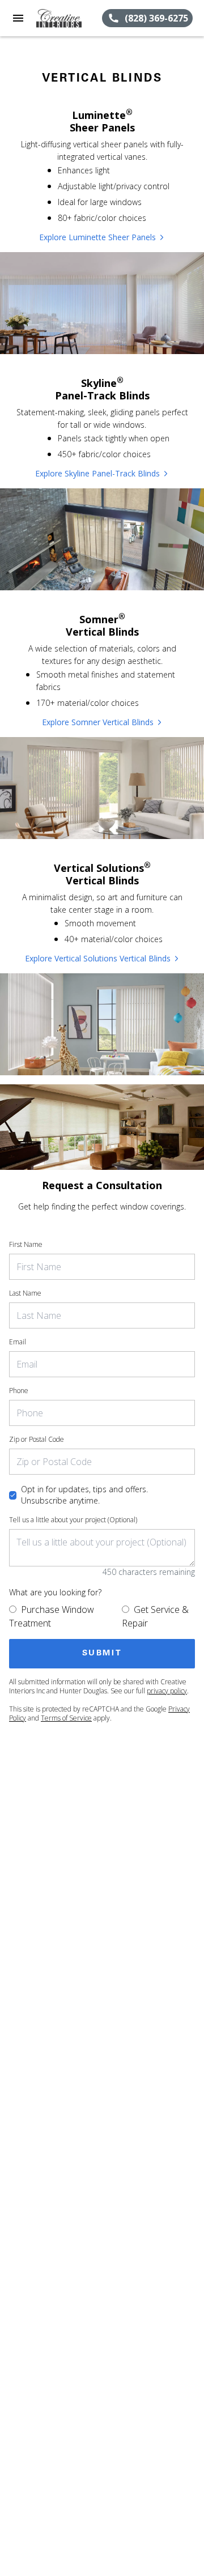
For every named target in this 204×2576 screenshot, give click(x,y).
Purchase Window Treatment (52, 1616)
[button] (18, 18)
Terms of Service (66, 1718)
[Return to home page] (69, 18)
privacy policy (167, 1691)
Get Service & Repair (155, 1616)
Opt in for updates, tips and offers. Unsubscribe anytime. (84, 1495)
